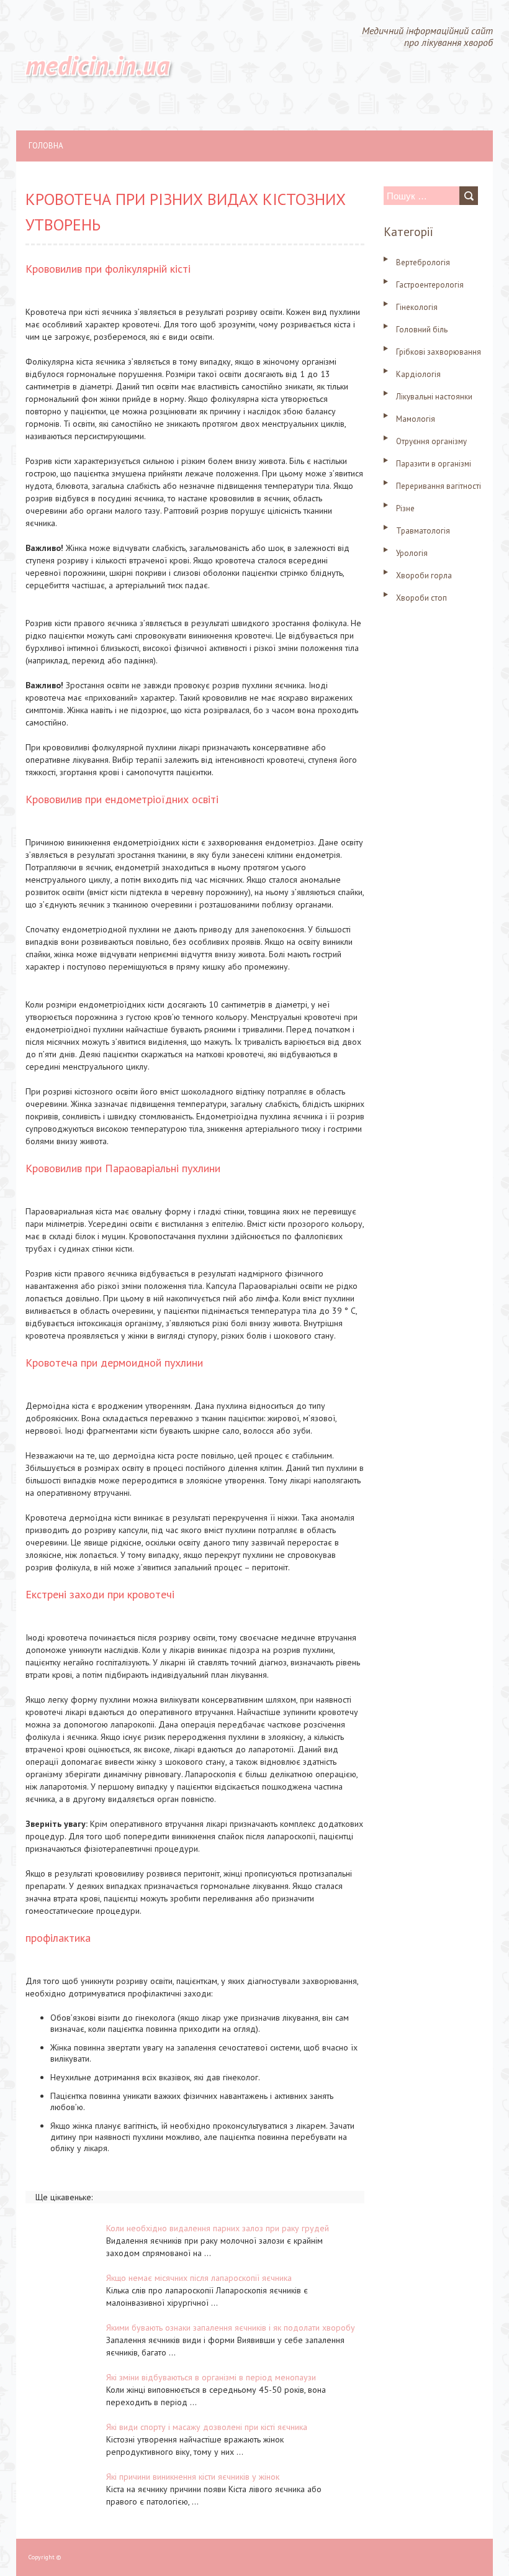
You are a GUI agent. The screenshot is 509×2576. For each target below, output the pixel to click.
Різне (405, 508)
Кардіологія (418, 374)
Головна (46, 146)
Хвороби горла (424, 576)
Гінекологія (417, 307)
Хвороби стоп (421, 598)
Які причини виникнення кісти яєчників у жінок (193, 2477)
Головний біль (422, 330)
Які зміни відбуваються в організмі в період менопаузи (211, 2377)
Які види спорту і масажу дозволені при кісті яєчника (207, 2427)
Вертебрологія (423, 262)
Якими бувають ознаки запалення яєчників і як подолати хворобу (231, 2328)
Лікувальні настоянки (434, 397)
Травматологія (423, 531)
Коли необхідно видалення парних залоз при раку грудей (218, 2228)
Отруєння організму (431, 441)
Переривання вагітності (439, 486)
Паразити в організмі (434, 464)
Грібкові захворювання (439, 352)
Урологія (412, 553)
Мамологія (416, 419)
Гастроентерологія (430, 285)
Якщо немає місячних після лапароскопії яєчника (199, 2278)
